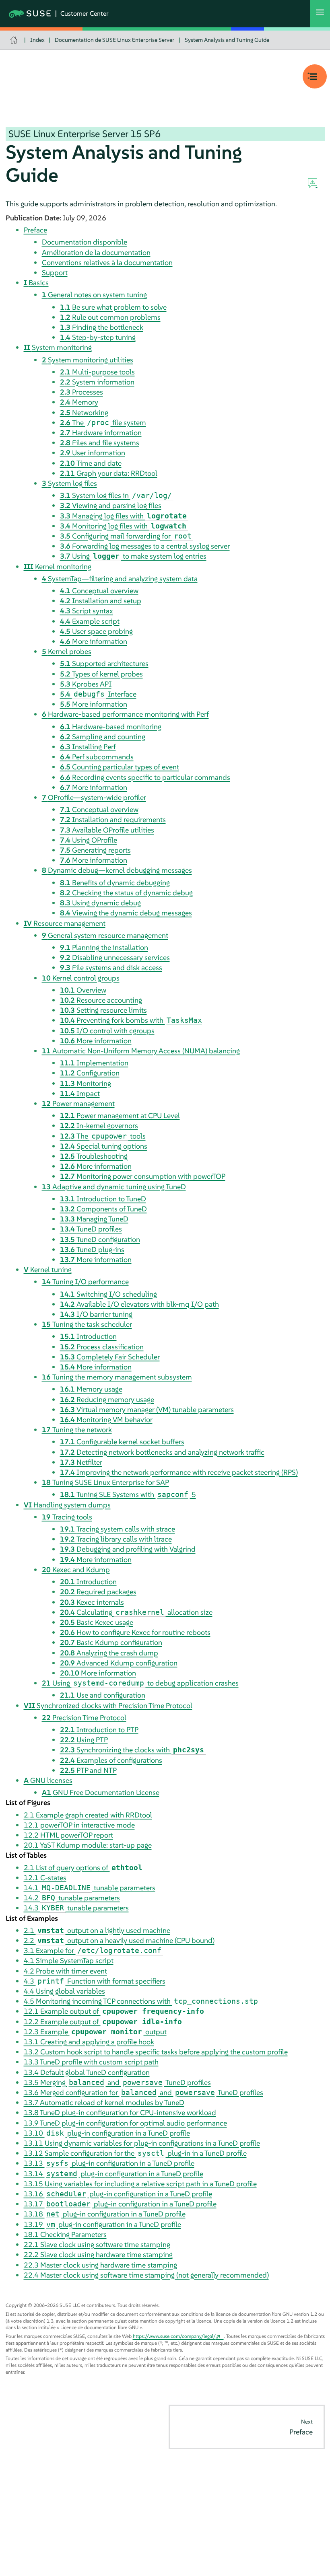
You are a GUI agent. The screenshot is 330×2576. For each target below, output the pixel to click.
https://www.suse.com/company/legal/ (174, 2336)
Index (37, 40)
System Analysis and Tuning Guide (227, 40)
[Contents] (315, 76)
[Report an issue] (312, 183)
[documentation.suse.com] (15, 40)
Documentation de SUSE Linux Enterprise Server (114, 40)
